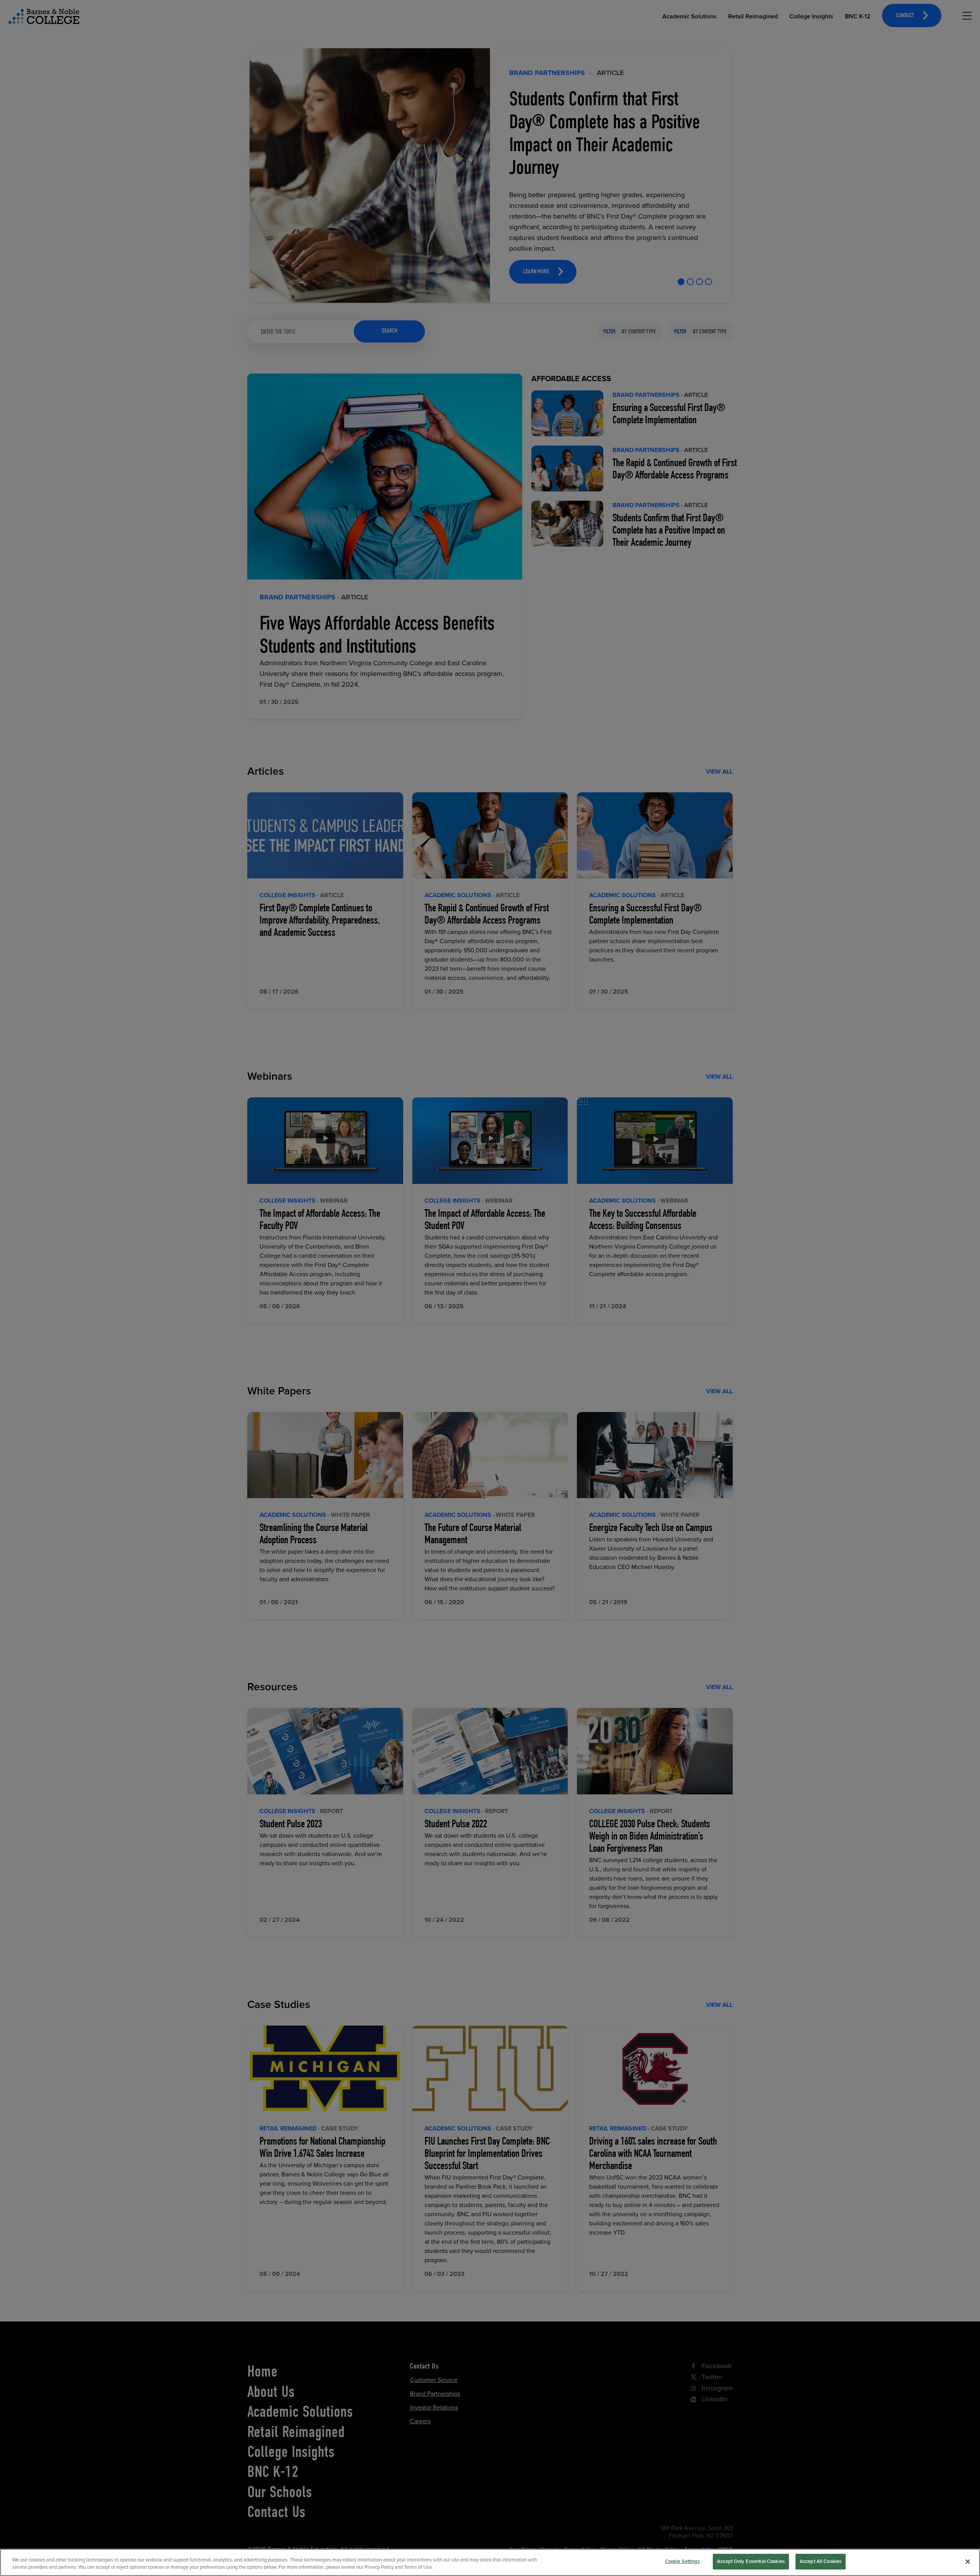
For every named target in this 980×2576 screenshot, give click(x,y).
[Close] (968, 2561)
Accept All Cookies (821, 2561)
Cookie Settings (683, 2561)
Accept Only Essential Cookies (751, 2561)
